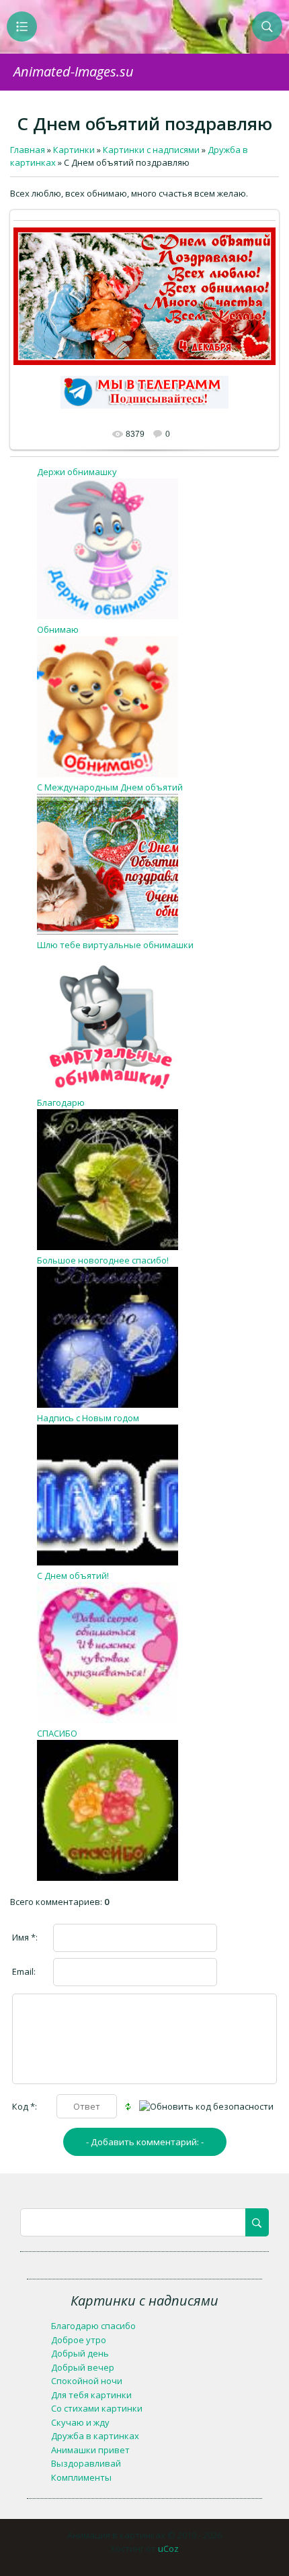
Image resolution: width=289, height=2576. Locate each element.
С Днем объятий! (73, 1576)
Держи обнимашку (77, 472)
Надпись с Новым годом (88, 1418)
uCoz (168, 2548)
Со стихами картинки (97, 2408)
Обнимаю (58, 629)
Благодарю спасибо (93, 2326)
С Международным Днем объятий (110, 787)
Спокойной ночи (87, 2381)
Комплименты (81, 2477)
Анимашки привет (90, 2450)
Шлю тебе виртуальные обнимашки (115, 945)
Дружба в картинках (95, 2436)
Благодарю (61, 1102)
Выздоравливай (86, 2463)
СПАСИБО (57, 1733)
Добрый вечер (83, 2367)
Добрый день (80, 2353)
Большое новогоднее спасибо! (103, 1260)
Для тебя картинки (91, 2395)
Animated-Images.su (74, 71)
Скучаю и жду (80, 2422)
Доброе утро (79, 2340)
